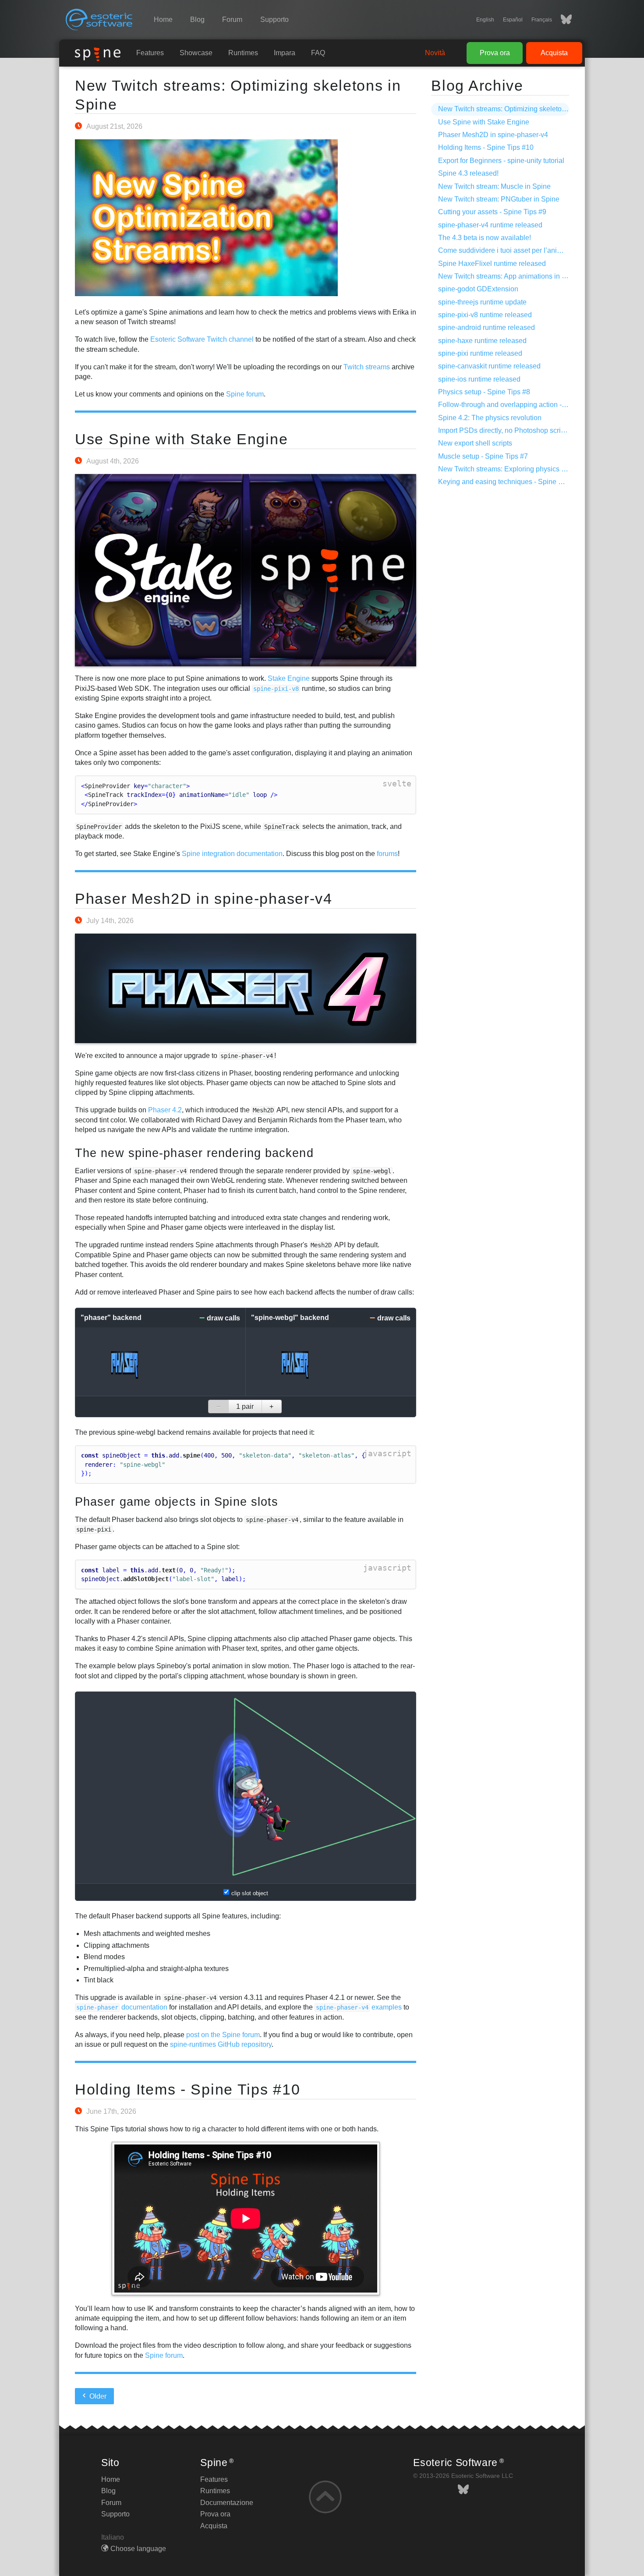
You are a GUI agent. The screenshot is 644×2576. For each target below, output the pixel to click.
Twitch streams (367, 367)
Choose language (138, 2549)
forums (387, 854)
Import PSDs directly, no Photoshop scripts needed (517, 430)
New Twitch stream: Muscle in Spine (494, 186)
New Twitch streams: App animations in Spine (509, 276)
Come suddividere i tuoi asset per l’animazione (511, 250)
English (485, 20)
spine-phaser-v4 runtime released (490, 225)
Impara (285, 53)
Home (163, 19)
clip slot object (250, 1893)
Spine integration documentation (232, 854)
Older (97, 2396)
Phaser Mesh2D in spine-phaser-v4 (204, 899)
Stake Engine (289, 678)
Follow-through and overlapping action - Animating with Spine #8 (538, 405)
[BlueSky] (562, 20)
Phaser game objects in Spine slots (177, 1502)
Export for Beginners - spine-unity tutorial (501, 161)
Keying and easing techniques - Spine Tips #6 (510, 482)
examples (359, 2007)
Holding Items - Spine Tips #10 (188, 2089)
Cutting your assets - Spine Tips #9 (492, 212)
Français (542, 20)
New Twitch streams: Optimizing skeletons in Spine (517, 109)
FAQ (318, 53)
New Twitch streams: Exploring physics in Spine (513, 469)
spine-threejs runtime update (482, 302)
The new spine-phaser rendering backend (194, 1153)
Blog (197, 19)
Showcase (196, 53)
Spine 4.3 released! (468, 173)
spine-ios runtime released (479, 379)
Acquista (554, 53)
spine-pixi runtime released (480, 353)
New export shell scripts (475, 443)
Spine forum (245, 394)
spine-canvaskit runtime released (489, 366)
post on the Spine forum (223, 2035)
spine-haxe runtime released (482, 341)
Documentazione (227, 2503)
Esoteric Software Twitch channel (202, 339)
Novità (435, 53)
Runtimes (243, 53)
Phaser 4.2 (165, 1110)
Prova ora (495, 53)
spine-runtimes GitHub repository (221, 2044)
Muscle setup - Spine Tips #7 (483, 456)
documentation (122, 2007)
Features (150, 53)
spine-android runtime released (487, 327)
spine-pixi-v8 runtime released (485, 315)
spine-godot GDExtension (478, 289)
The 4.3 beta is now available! (485, 238)
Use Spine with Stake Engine (181, 439)
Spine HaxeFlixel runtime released (492, 264)
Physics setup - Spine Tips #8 (484, 392)
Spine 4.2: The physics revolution (490, 418)
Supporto (274, 19)
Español (513, 20)
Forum (232, 19)
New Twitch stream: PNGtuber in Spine (499, 199)
